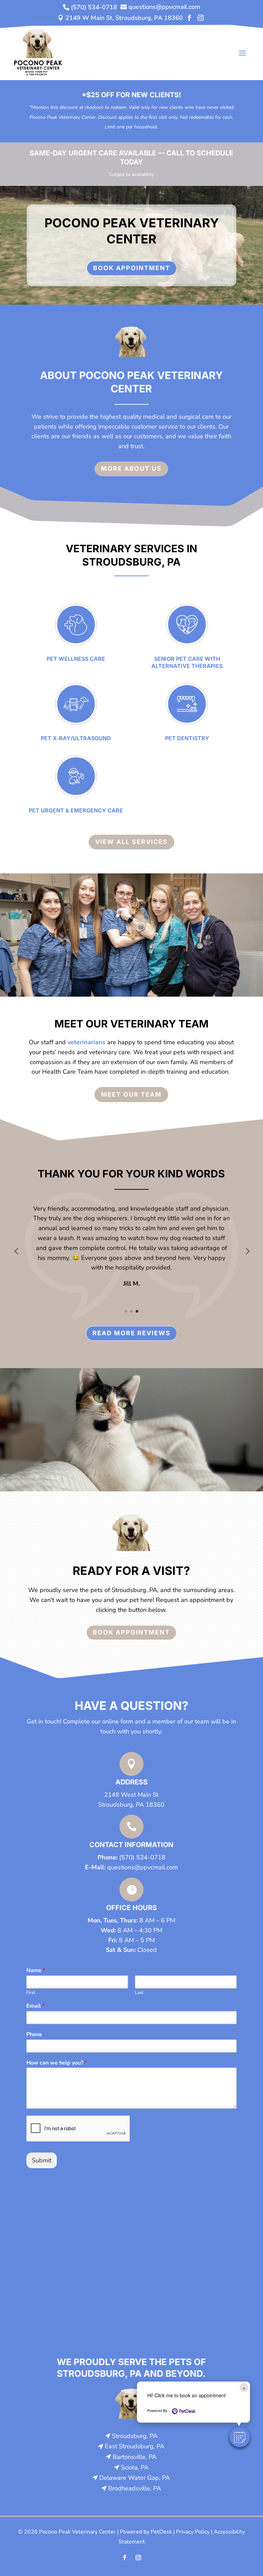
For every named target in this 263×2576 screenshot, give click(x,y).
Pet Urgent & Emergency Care (76, 810)
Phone (34, 2035)
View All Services (131, 842)
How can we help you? (57, 2063)
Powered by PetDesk (146, 2532)
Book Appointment (132, 268)
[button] (16, 1251)
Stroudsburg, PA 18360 (131, 1805)
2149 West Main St (131, 1795)
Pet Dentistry (187, 738)
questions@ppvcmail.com (142, 1867)
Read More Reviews (131, 1333)
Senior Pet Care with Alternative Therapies (187, 662)
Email (35, 2006)
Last (139, 1993)
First (31, 1993)
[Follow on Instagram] (138, 2558)
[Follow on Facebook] (125, 2558)
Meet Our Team (131, 1094)
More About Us (131, 469)
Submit (42, 2160)
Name (36, 1971)
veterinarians (86, 1042)
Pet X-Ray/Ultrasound (76, 738)
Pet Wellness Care (76, 659)
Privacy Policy (193, 2532)
